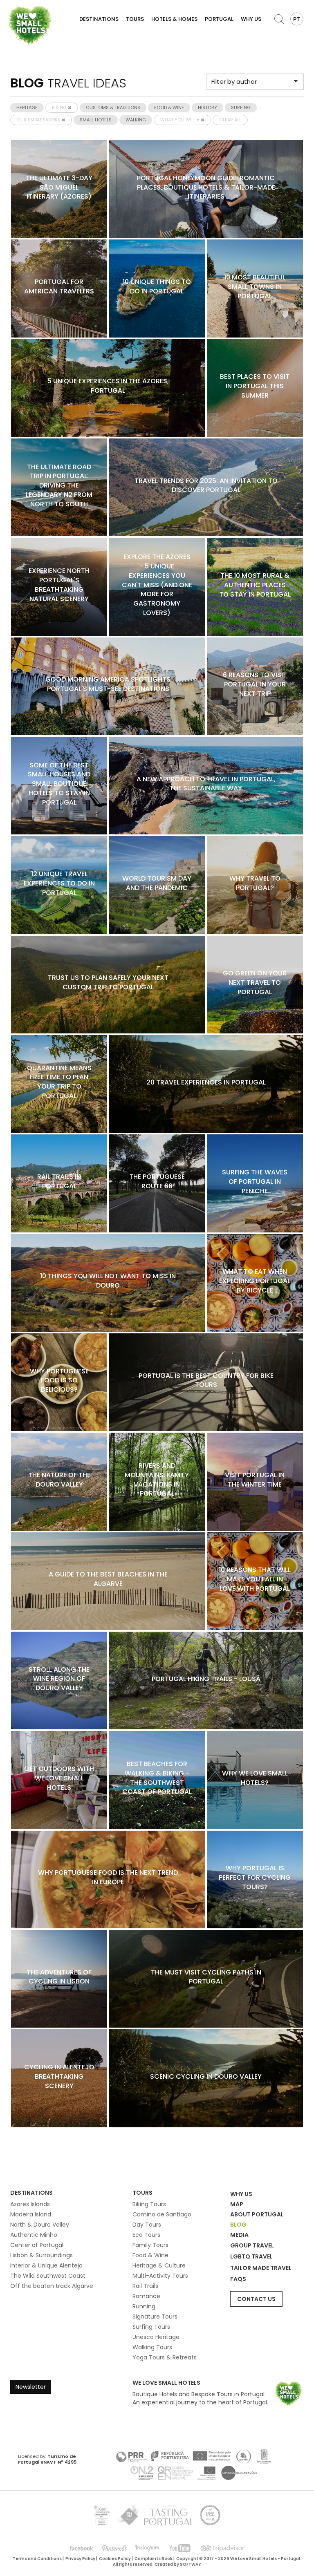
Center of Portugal (37, 2245)
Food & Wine (150, 2255)
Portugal (219, 19)
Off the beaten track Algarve (52, 2286)
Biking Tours (149, 2204)
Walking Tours (152, 2347)
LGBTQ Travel (251, 2256)
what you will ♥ (181, 120)
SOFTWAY (191, 2564)
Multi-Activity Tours (160, 2276)
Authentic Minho (34, 2235)
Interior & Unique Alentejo (46, 2265)
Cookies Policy (115, 2559)
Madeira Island (31, 2214)
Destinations (99, 19)
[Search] (279, 19)
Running (144, 2306)
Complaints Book (154, 2559)
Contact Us (256, 2299)
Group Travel (252, 2245)
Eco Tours (146, 2235)
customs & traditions (113, 107)
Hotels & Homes (174, 19)
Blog (238, 2225)
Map (237, 2204)
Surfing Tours (151, 2327)
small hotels (96, 120)
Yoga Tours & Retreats (165, 2357)
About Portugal (257, 2214)
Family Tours (150, 2245)
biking (60, 107)
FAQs (238, 2279)
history (207, 107)
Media (239, 2235)
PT (297, 19)
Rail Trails (145, 2286)
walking (136, 120)
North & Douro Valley (40, 2225)
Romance (146, 2296)
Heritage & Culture (159, 2265)
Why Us (251, 19)
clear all (230, 120)
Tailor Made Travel (261, 2268)
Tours (135, 19)
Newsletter (31, 2387)
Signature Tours (155, 2317)
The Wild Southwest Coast (48, 2276)
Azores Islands (30, 2204)
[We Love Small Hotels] (30, 25)
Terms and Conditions (37, 2559)
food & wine (169, 107)
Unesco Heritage (156, 2337)
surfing (241, 107)
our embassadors (39, 120)
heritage (27, 107)
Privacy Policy (80, 2559)
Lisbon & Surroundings (41, 2255)
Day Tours (147, 2225)
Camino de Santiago (162, 2214)
